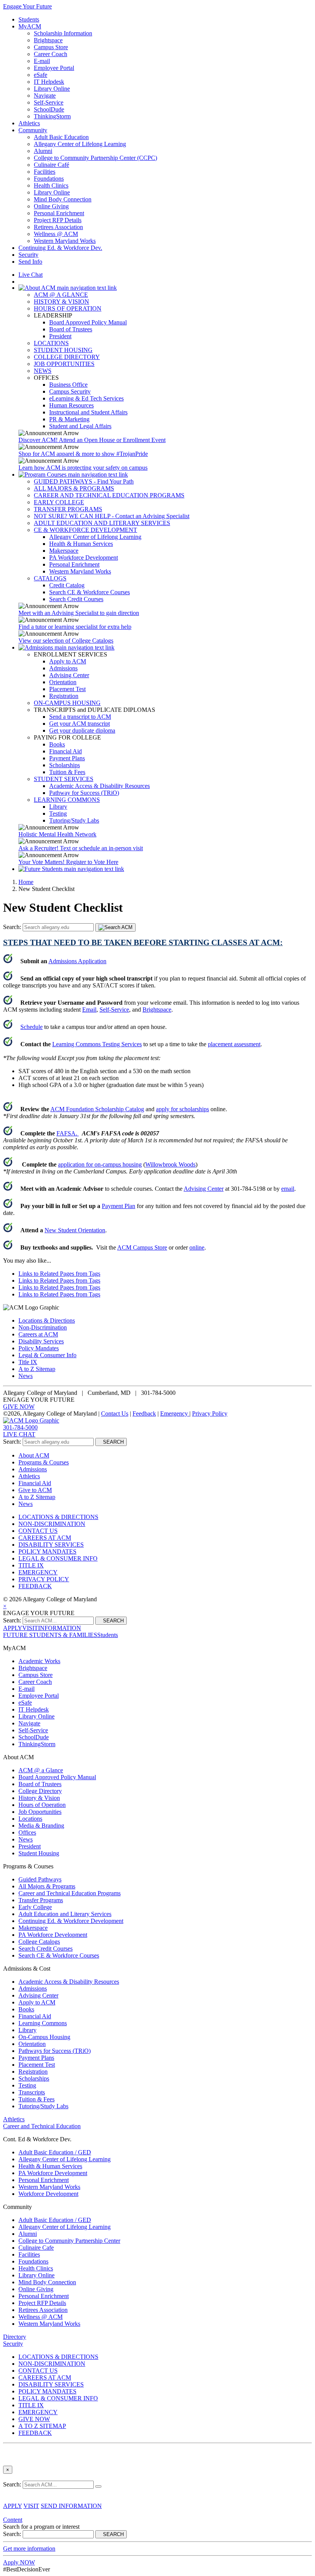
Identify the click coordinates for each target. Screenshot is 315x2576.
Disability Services (41, 1341)
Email (89, 1010)
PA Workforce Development (84, 558)
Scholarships (65, 765)
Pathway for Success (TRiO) (84, 793)
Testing (58, 814)
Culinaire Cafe (36, 2248)
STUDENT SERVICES (64, 779)
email (288, 1189)
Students (29, 19)
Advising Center (69, 675)
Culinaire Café (51, 165)
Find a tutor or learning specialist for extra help (75, 627)
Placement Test (67, 689)
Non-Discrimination (43, 1327)
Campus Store (51, 47)
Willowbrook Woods (170, 1164)
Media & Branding (41, 1826)
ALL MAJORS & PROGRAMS (74, 488)
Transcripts (32, 2092)
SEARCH (111, 1442)
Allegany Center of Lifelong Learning (80, 144)
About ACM (34, 1455)
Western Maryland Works (65, 241)
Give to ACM (35, 1490)
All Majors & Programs (47, 1886)
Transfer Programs (41, 1900)
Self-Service (49, 102)
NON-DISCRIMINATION (52, 1524)
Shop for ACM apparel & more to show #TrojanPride (83, 454)
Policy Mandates (39, 1348)
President (60, 336)
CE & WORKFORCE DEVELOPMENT (85, 530)
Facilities (45, 172)
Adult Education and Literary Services (65, 1914)
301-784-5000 (20, 1427)
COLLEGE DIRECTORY (67, 357)
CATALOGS (50, 578)
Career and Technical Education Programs (70, 1893)
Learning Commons (43, 2023)
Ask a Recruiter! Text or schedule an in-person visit (81, 848)
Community (33, 130)
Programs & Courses (44, 1462)
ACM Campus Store (142, 1247)
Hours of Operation (42, 1805)
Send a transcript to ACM (80, 717)
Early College (35, 1907)
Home (26, 882)
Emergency (175, 1413)
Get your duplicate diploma (82, 730)
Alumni (43, 151)
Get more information (29, 2549)
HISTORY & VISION (61, 302)
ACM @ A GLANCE (61, 295)
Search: (13, 927)
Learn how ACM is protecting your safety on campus (83, 468)
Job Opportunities (40, 1812)
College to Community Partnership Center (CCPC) (95, 158)
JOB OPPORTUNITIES (64, 364)
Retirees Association (58, 227)
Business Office (68, 385)
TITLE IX (31, 1565)
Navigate (45, 96)
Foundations (49, 179)
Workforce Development (48, 2194)
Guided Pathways (40, 1879)
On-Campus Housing (44, 2037)
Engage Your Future (27, 6)
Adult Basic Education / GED (55, 2152)
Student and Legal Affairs (80, 426)
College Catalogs (39, 1942)
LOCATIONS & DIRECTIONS (58, 1517)
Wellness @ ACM (56, 234)
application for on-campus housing (100, 1164)
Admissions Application (77, 961)
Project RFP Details (58, 220)
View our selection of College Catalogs (66, 641)
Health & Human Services (81, 544)
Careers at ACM (38, 1334)
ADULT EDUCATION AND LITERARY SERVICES (102, 523)
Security (28, 255)
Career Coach (51, 54)
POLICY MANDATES (47, 1551)
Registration (64, 696)
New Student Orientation (75, 1230)
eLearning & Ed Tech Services (86, 398)
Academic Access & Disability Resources (99, 786)
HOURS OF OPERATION (68, 308)
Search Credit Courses (76, 599)
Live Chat (31, 275)
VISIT (30, 1628)
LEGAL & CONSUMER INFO (58, 1558)
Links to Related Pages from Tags (59, 1274)
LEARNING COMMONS (67, 800)
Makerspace (64, 551)
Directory (15, 2337)
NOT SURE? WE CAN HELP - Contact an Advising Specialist (112, 516)
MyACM (30, 26)
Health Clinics (51, 185)
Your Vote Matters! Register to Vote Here (68, 862)
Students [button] (108, 1635)
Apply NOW (19, 2562)
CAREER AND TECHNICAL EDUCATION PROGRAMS (109, 495)
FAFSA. (68, 1133)
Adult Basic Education (61, 137)
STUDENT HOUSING (63, 350)
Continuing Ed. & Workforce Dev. (60, 248)
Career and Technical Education (42, 2126)
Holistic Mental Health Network (57, 834)
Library (58, 807)
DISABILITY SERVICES (51, 1545)
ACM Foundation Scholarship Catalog (97, 1109)
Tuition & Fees (67, 772)
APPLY (13, 1628)
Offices (27, 1832)
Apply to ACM (68, 661)
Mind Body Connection (63, 199)
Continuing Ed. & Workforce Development (71, 1921)
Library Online (52, 89)
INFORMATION (60, 1628)
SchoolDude (49, 109)
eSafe (41, 75)
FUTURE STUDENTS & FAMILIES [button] (50, 1635)
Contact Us (115, 1413)
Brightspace (48, 40)
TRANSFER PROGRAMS (68, 509)
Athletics (29, 123)
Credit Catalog (67, 585)
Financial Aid (65, 751)
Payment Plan (119, 1206)
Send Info (30, 262)
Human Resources (71, 405)
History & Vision (39, 1798)
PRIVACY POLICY (44, 1579)
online (197, 1247)
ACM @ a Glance (41, 1770)
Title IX (28, 1362)
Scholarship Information (63, 33)
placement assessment (234, 1044)
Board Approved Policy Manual (88, 322)
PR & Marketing (69, 419)
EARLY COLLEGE (59, 502)
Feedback (144, 1413)
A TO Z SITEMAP (42, 2426)
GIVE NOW (19, 1407)
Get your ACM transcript (80, 724)
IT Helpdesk (49, 82)
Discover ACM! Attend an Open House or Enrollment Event (92, 440)
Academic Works (39, 1661)
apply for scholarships (182, 1109)
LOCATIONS (51, 343)
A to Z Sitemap (37, 1369)
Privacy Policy (210, 1413)
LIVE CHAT (19, 1434)
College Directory (40, 1791)
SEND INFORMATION (71, 2506)
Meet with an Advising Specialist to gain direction (79, 613)
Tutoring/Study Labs (74, 820)
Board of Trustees (71, 329)
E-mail (42, 61)
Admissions (63, 668)
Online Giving (51, 206)
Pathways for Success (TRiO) (55, 2051)
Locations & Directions (47, 1320)
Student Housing (39, 1853)
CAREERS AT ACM (45, 1538)
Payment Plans (67, 758)
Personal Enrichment (59, 213)
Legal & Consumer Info (47, 1355)
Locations (30, 1819)
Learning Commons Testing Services (97, 1044)
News (26, 1376)
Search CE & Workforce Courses (90, 592)
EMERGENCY (38, 1572)
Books (57, 744)
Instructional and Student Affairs (88, 412)
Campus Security (70, 391)
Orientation (63, 682)
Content (13, 2520)
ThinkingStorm (52, 116)
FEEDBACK (35, 1586)
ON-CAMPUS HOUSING (67, 703)
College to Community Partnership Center (69, 2241)
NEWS (43, 371)
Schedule (31, 1027)
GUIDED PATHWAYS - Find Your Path (84, 481)
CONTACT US (38, 1531)
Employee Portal (54, 68)
